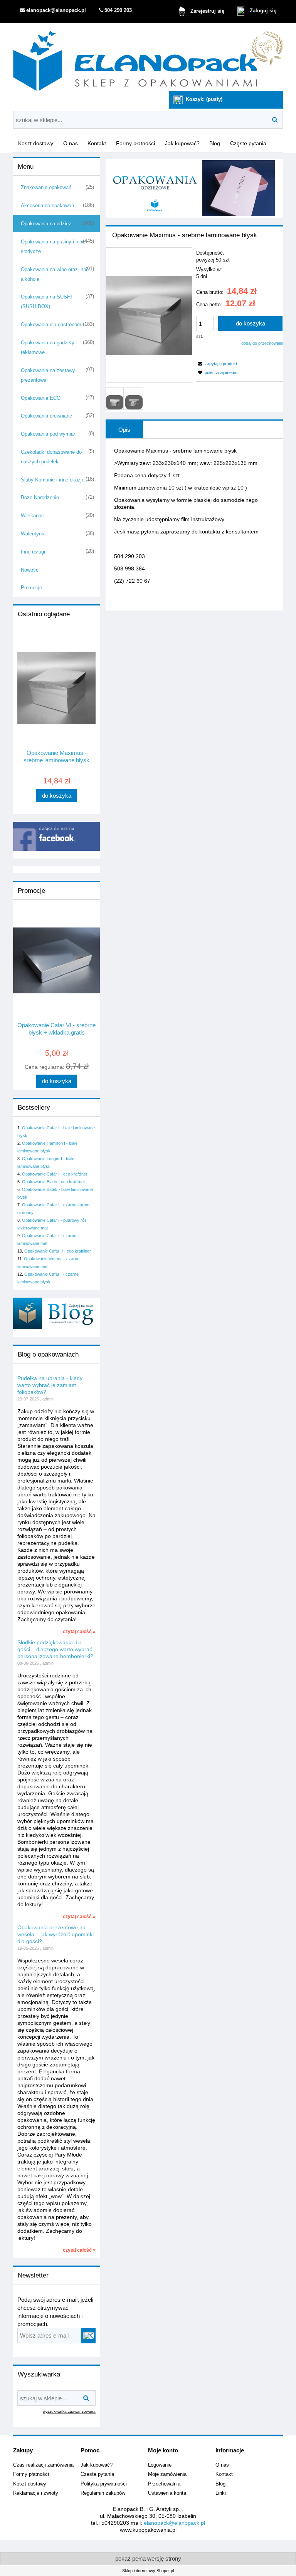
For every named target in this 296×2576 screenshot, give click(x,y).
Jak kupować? (97, 2465)
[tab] (124, 429)
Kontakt (224, 2474)
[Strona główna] (148, 58)
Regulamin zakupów (103, 2493)
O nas (222, 2465)
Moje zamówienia (167, 2474)
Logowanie (160, 2465)
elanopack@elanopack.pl (174, 2523)
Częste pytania (97, 2474)
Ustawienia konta (167, 2493)
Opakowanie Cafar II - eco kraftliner (58, 1251)
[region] (194, 188)
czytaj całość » (79, 1632)
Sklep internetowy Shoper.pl (148, 2571)
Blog (220, 2484)
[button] (217, 364)
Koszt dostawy (30, 2484)
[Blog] (56, 1313)
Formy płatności (31, 2474)
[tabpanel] (194, 522)
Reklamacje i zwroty (36, 2493)
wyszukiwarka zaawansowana (69, 2411)
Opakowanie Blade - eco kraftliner (54, 1182)
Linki (221, 2493)
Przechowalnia (164, 2484)
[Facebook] (56, 836)
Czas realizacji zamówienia (43, 2465)
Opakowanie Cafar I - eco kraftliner (55, 1174)
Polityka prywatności (104, 2484)
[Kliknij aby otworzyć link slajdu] (194, 188)
